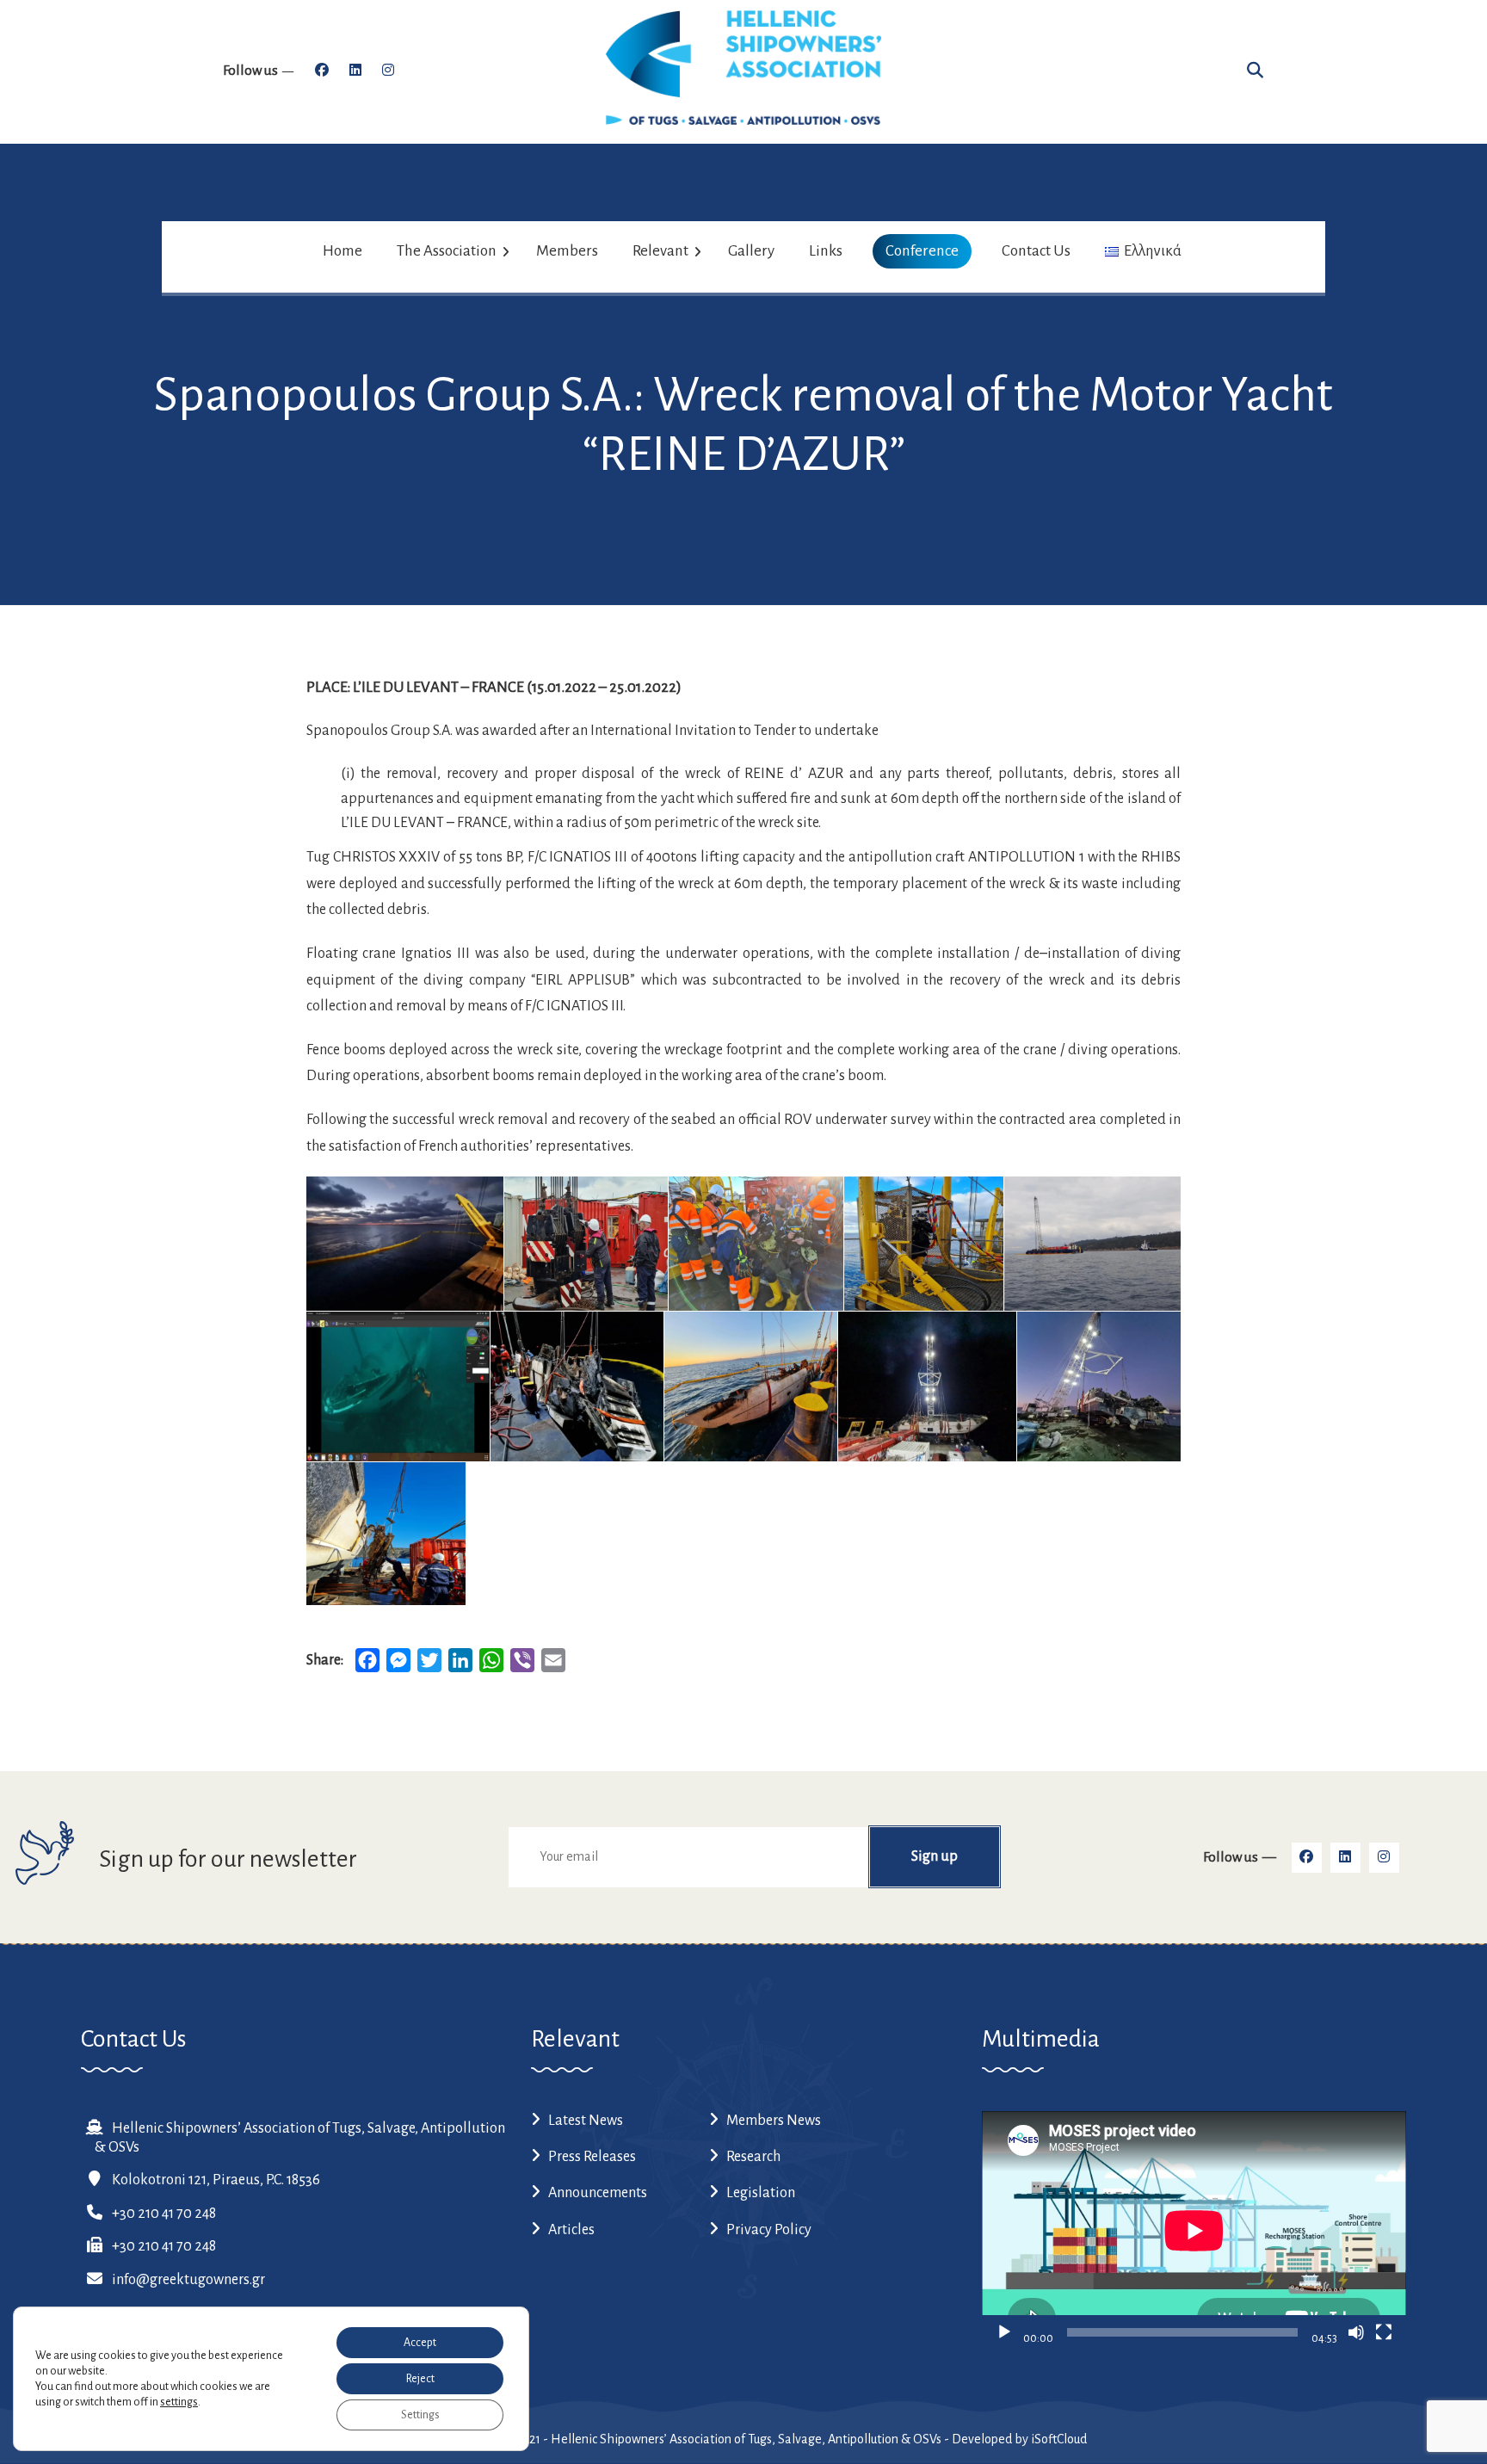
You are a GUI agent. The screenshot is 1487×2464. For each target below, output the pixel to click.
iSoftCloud (1059, 2439)
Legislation (761, 2193)
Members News (774, 2121)
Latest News (586, 2121)
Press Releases (592, 2157)
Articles (571, 2230)
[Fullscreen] (1384, 2332)
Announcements (598, 2193)
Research (753, 2157)
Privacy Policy (769, 2230)
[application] (1194, 2230)
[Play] (1004, 2332)
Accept (420, 2343)
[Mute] (1356, 2332)
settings (179, 2402)
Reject (420, 2379)
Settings (420, 2415)
